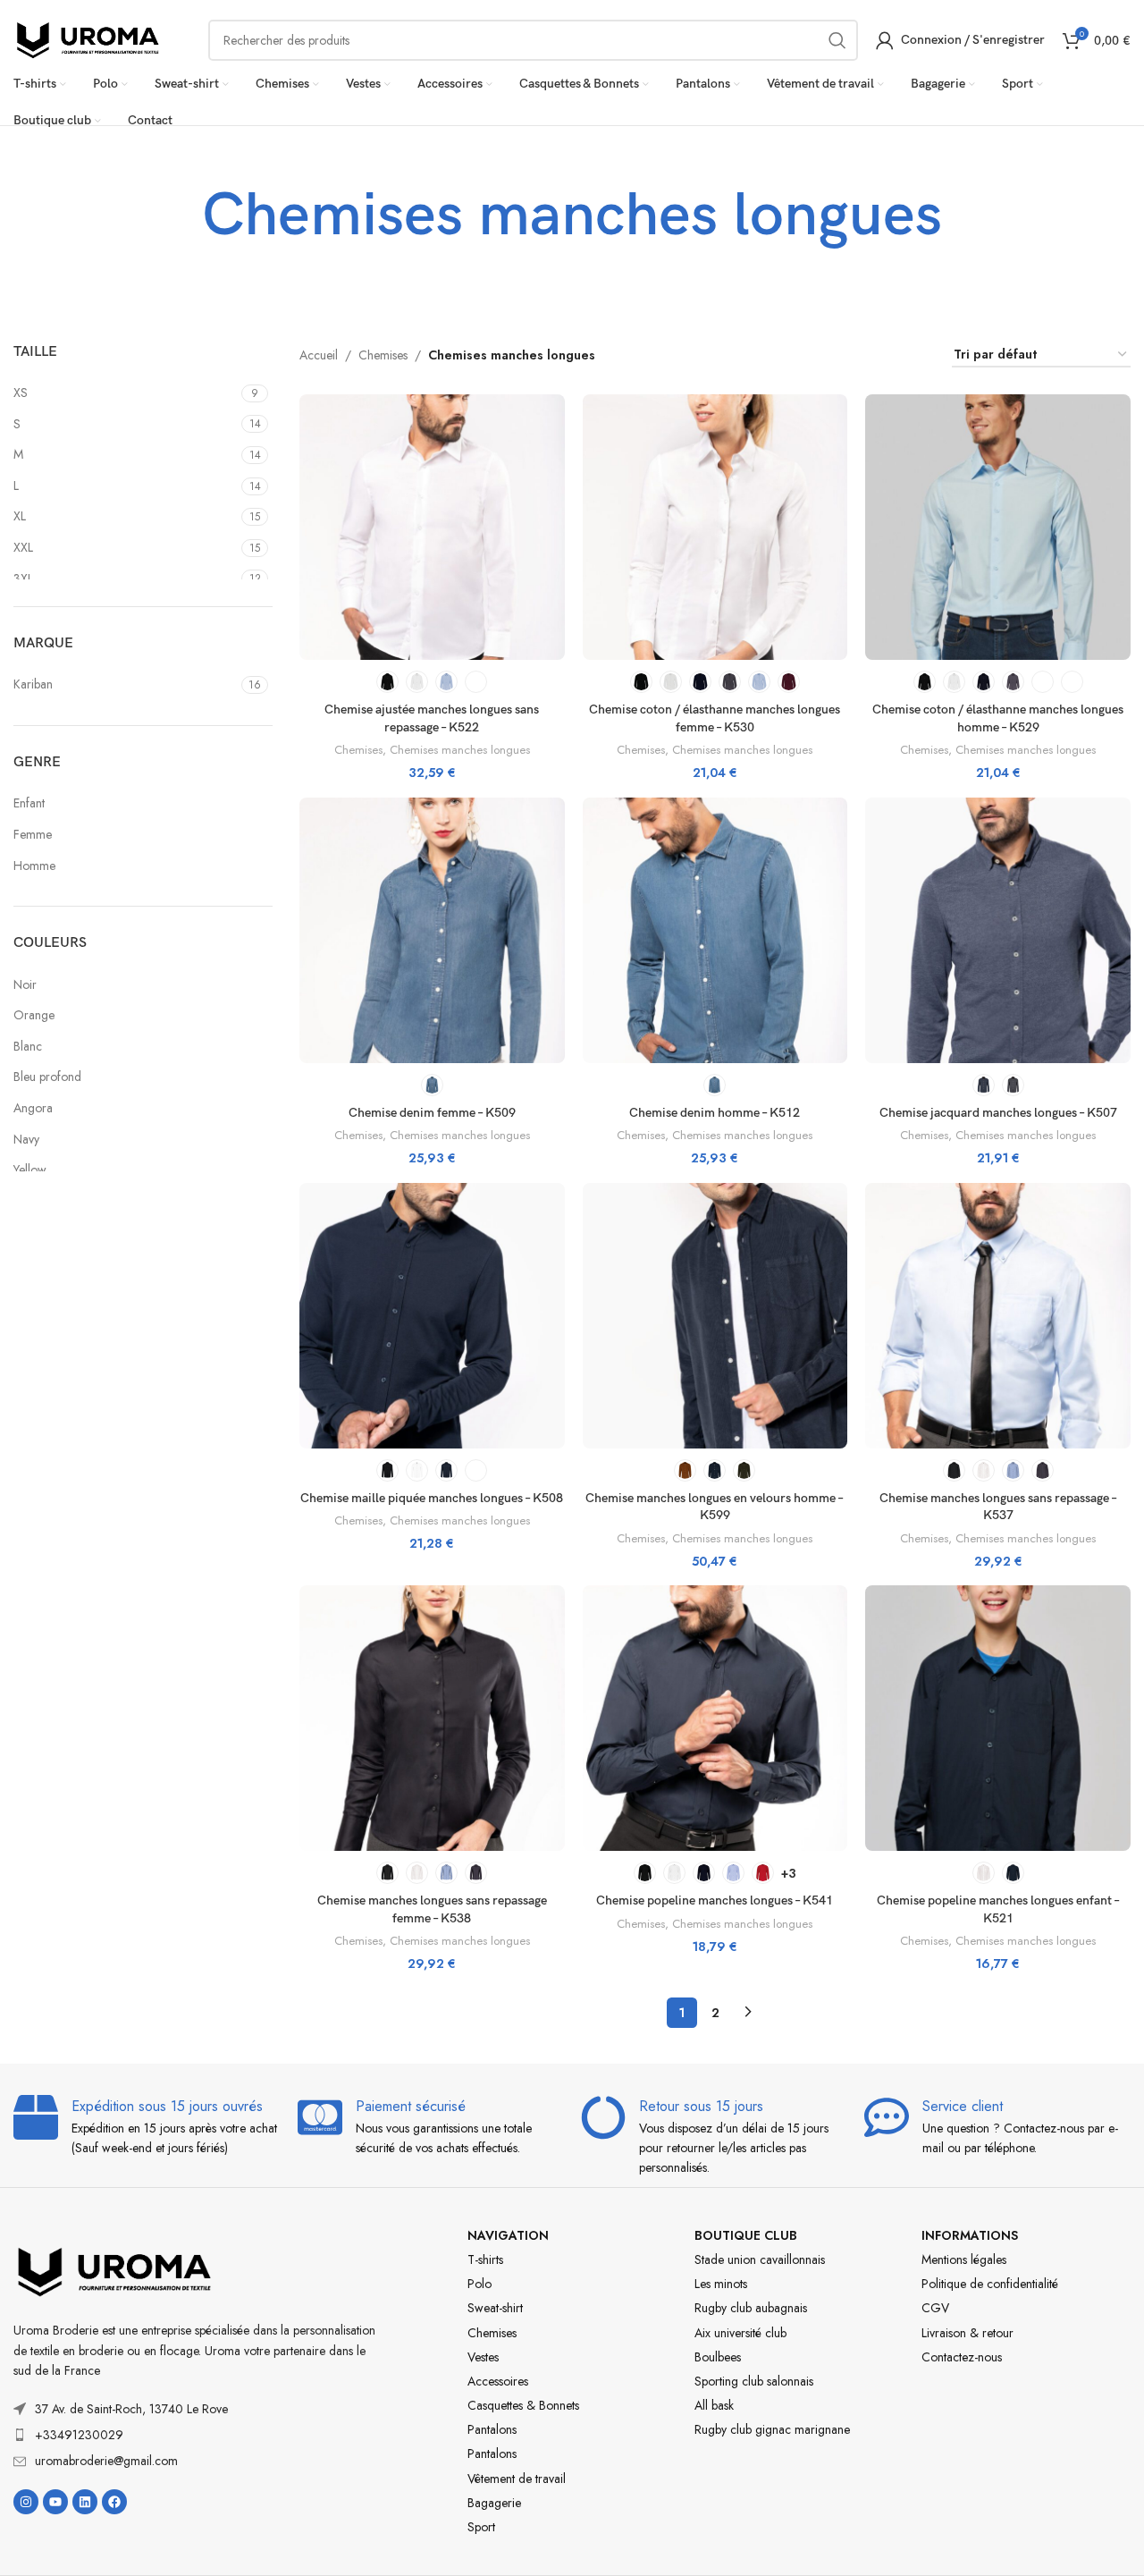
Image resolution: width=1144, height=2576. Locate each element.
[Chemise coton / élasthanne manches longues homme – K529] (998, 527)
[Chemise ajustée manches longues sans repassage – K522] (432, 527)
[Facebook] (114, 2502)
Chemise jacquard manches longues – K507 (998, 1113)
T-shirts (485, 2259)
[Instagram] (26, 2502)
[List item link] (198, 2435)
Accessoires (498, 2381)
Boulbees (718, 2357)
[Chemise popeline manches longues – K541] (715, 1718)
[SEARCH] (837, 40)
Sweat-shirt (495, 2308)
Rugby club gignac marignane (772, 2429)
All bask (714, 2405)
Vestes (483, 2357)
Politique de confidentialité (990, 2284)
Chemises (383, 355)
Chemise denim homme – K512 (715, 1113)
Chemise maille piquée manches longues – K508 (432, 1498)
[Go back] (180, 216)
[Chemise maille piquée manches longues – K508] (432, 1316)
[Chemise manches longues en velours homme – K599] (715, 1316)
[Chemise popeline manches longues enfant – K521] (998, 1718)
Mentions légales (964, 2259)
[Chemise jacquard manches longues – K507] (998, 930)
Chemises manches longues (460, 750)
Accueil (319, 355)
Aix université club (740, 2333)
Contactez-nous (962, 2357)
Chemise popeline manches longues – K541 (715, 1900)
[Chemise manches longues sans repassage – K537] (998, 1316)
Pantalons (492, 2429)
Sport (481, 2527)
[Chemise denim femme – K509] (432, 930)
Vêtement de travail (517, 2479)
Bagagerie (494, 2503)
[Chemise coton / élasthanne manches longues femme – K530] (715, 527)
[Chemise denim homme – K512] (715, 930)
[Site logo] (88, 38)
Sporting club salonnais (754, 2381)
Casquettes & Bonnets (523, 2405)
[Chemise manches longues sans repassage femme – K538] (432, 1718)
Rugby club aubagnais (751, 2308)
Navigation (508, 2235)
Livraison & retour (967, 2333)
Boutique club (746, 2235)
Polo (479, 2284)
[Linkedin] (85, 2502)
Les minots (721, 2284)
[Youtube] (55, 2502)
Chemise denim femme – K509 (432, 1113)
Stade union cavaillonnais (760, 2259)
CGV (935, 2308)
